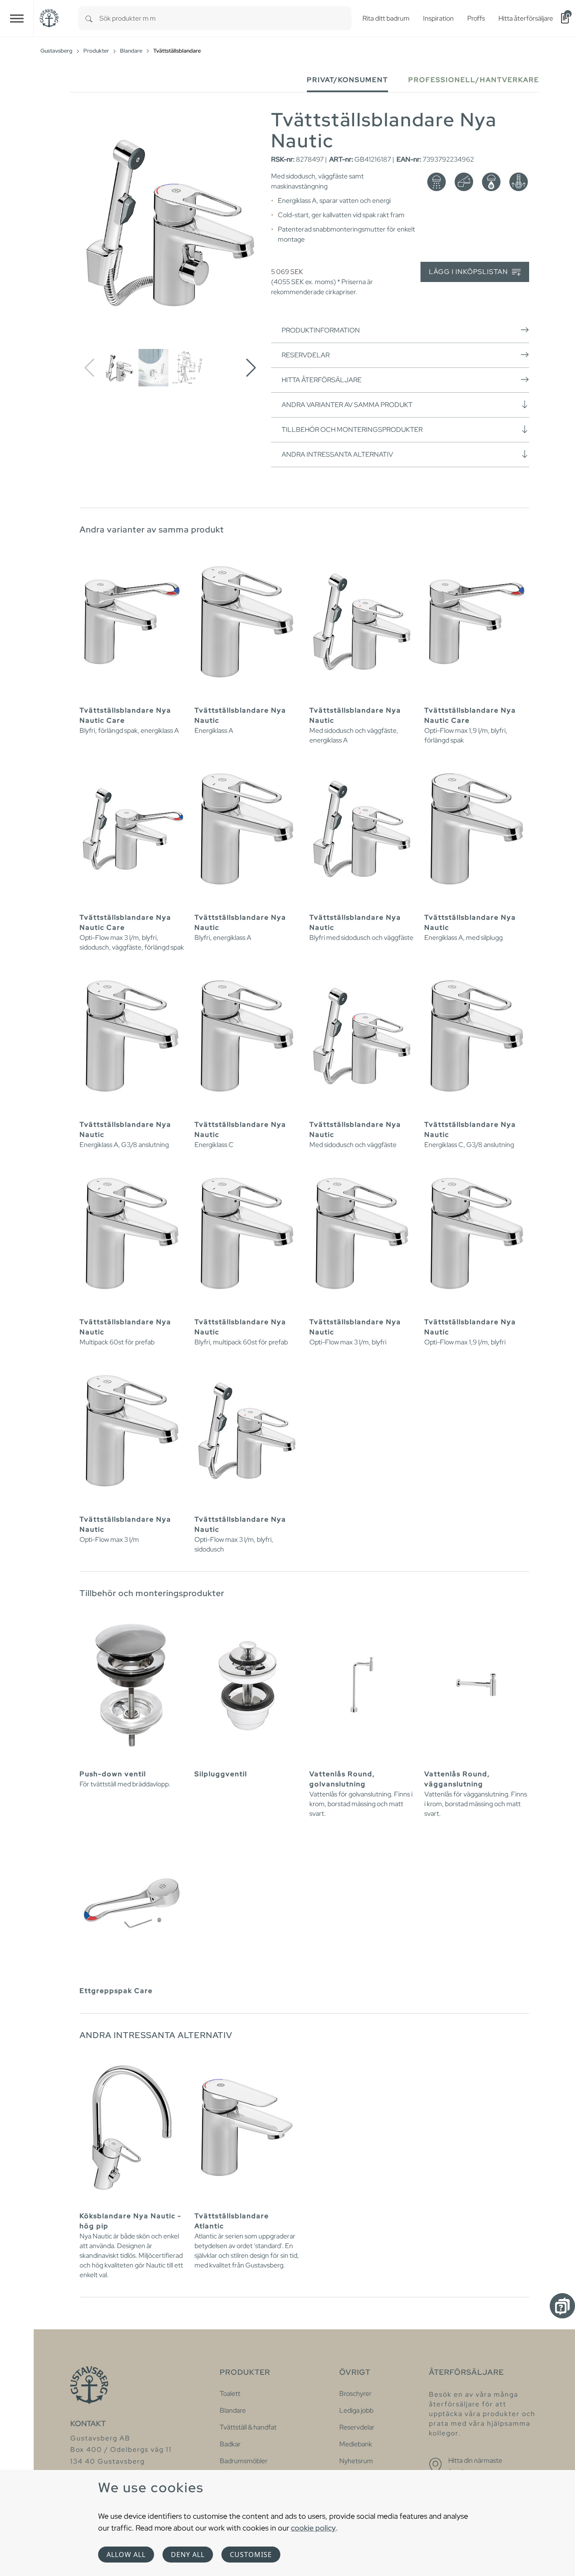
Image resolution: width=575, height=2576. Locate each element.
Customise (251, 2555)
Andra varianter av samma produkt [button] (347, 405)
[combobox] (225, 18)
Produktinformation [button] (321, 330)
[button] (251, 368)
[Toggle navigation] (17, 18)
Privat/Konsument (347, 80)
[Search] (89, 18)
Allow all (126, 2555)
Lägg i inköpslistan (469, 272)
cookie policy (313, 2528)
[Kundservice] (562, 2306)
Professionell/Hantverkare (474, 80)
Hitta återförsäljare (322, 380)
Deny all (188, 2555)
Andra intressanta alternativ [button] (337, 454)
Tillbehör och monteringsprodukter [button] (352, 430)
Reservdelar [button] (306, 355)
